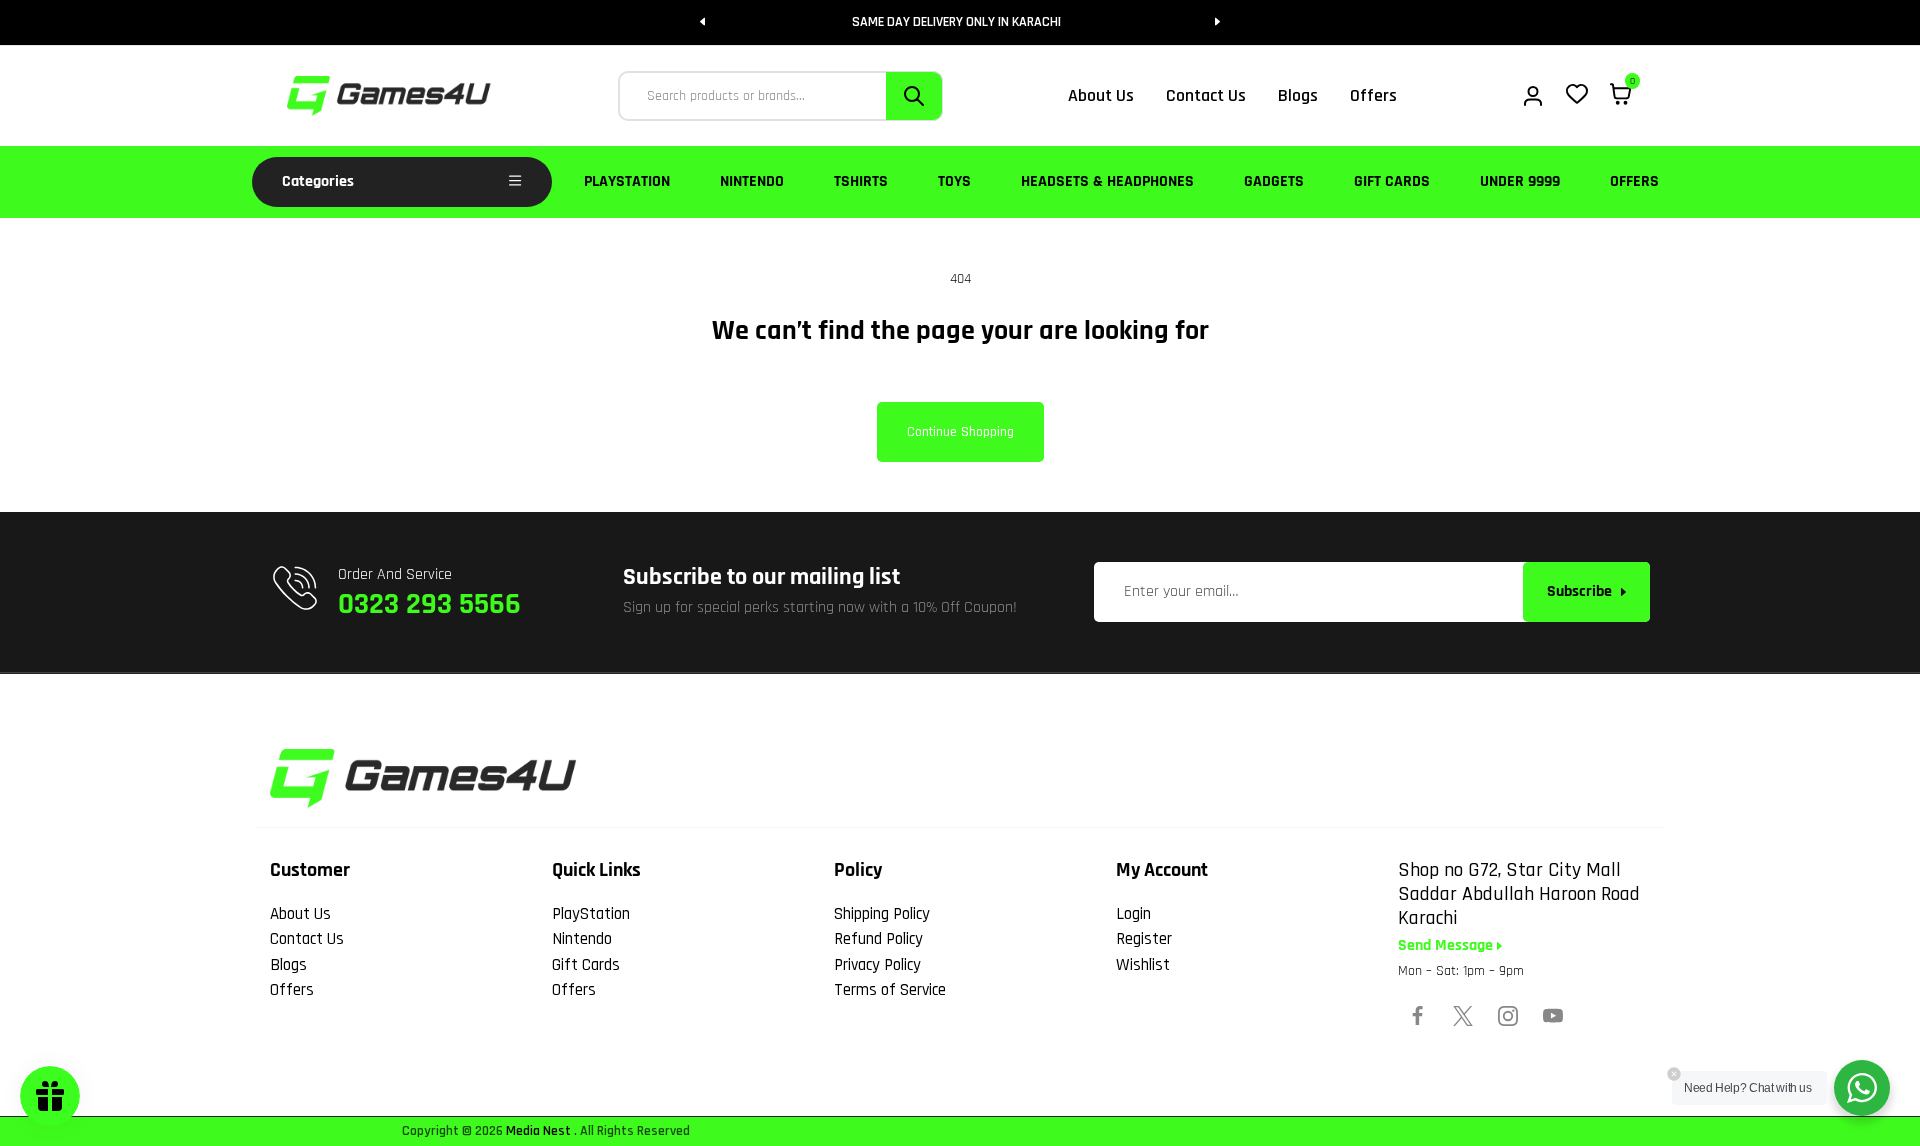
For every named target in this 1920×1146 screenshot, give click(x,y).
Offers (1634, 181)
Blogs (288, 965)
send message (1447, 946)
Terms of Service (890, 990)
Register (1144, 939)
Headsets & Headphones (1107, 181)
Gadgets (1274, 181)
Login (1133, 914)
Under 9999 (1520, 181)
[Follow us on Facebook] (1418, 1016)
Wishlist (1143, 965)
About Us (300, 914)
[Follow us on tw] (1463, 1016)
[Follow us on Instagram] (1508, 1016)
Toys (954, 181)
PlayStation (627, 181)
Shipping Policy (882, 914)
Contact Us (307, 939)
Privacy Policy (877, 965)
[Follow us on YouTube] (1553, 1016)
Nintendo (752, 181)
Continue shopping (960, 432)
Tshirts (861, 181)
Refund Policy (878, 939)
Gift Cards (1392, 181)
